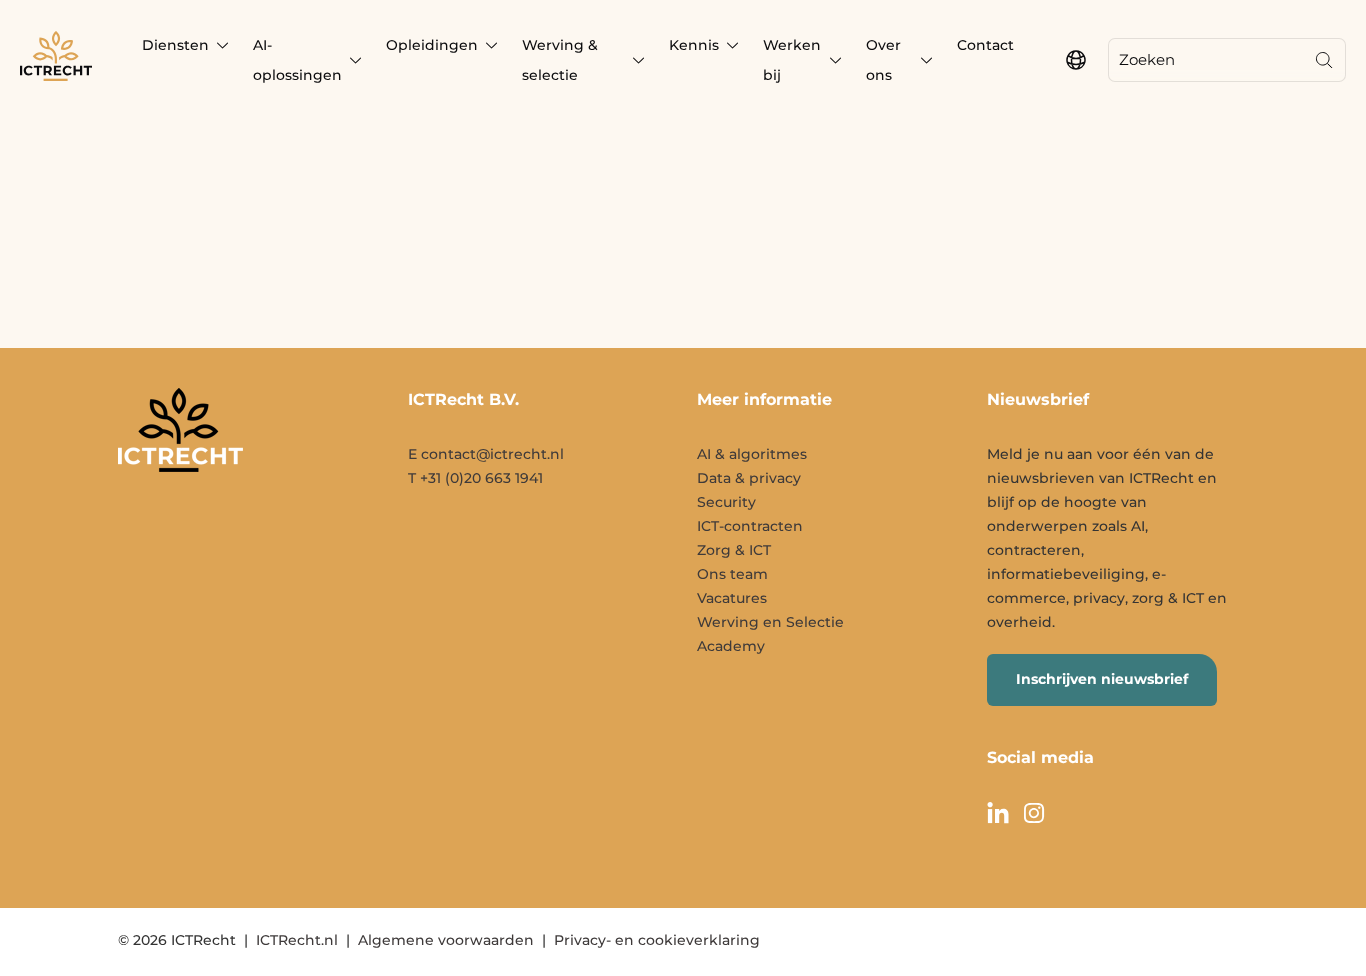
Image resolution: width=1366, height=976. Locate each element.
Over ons (883, 60)
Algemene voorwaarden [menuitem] (446, 940)
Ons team (732, 574)
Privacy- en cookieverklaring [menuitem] (657, 940)
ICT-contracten (750, 526)
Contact (985, 45)
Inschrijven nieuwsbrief (1102, 679)
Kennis (694, 45)
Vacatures (732, 598)
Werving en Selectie (770, 622)
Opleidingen (432, 45)
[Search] (1324, 60)
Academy (731, 646)
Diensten (175, 45)
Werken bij (792, 60)
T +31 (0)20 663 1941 (475, 478)
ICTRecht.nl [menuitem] (297, 940)
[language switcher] (1076, 60)
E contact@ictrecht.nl (486, 454)
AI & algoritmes (752, 454)
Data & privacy (749, 478)
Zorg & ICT (734, 550)
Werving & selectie (560, 60)
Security (726, 502)
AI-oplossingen (297, 60)
